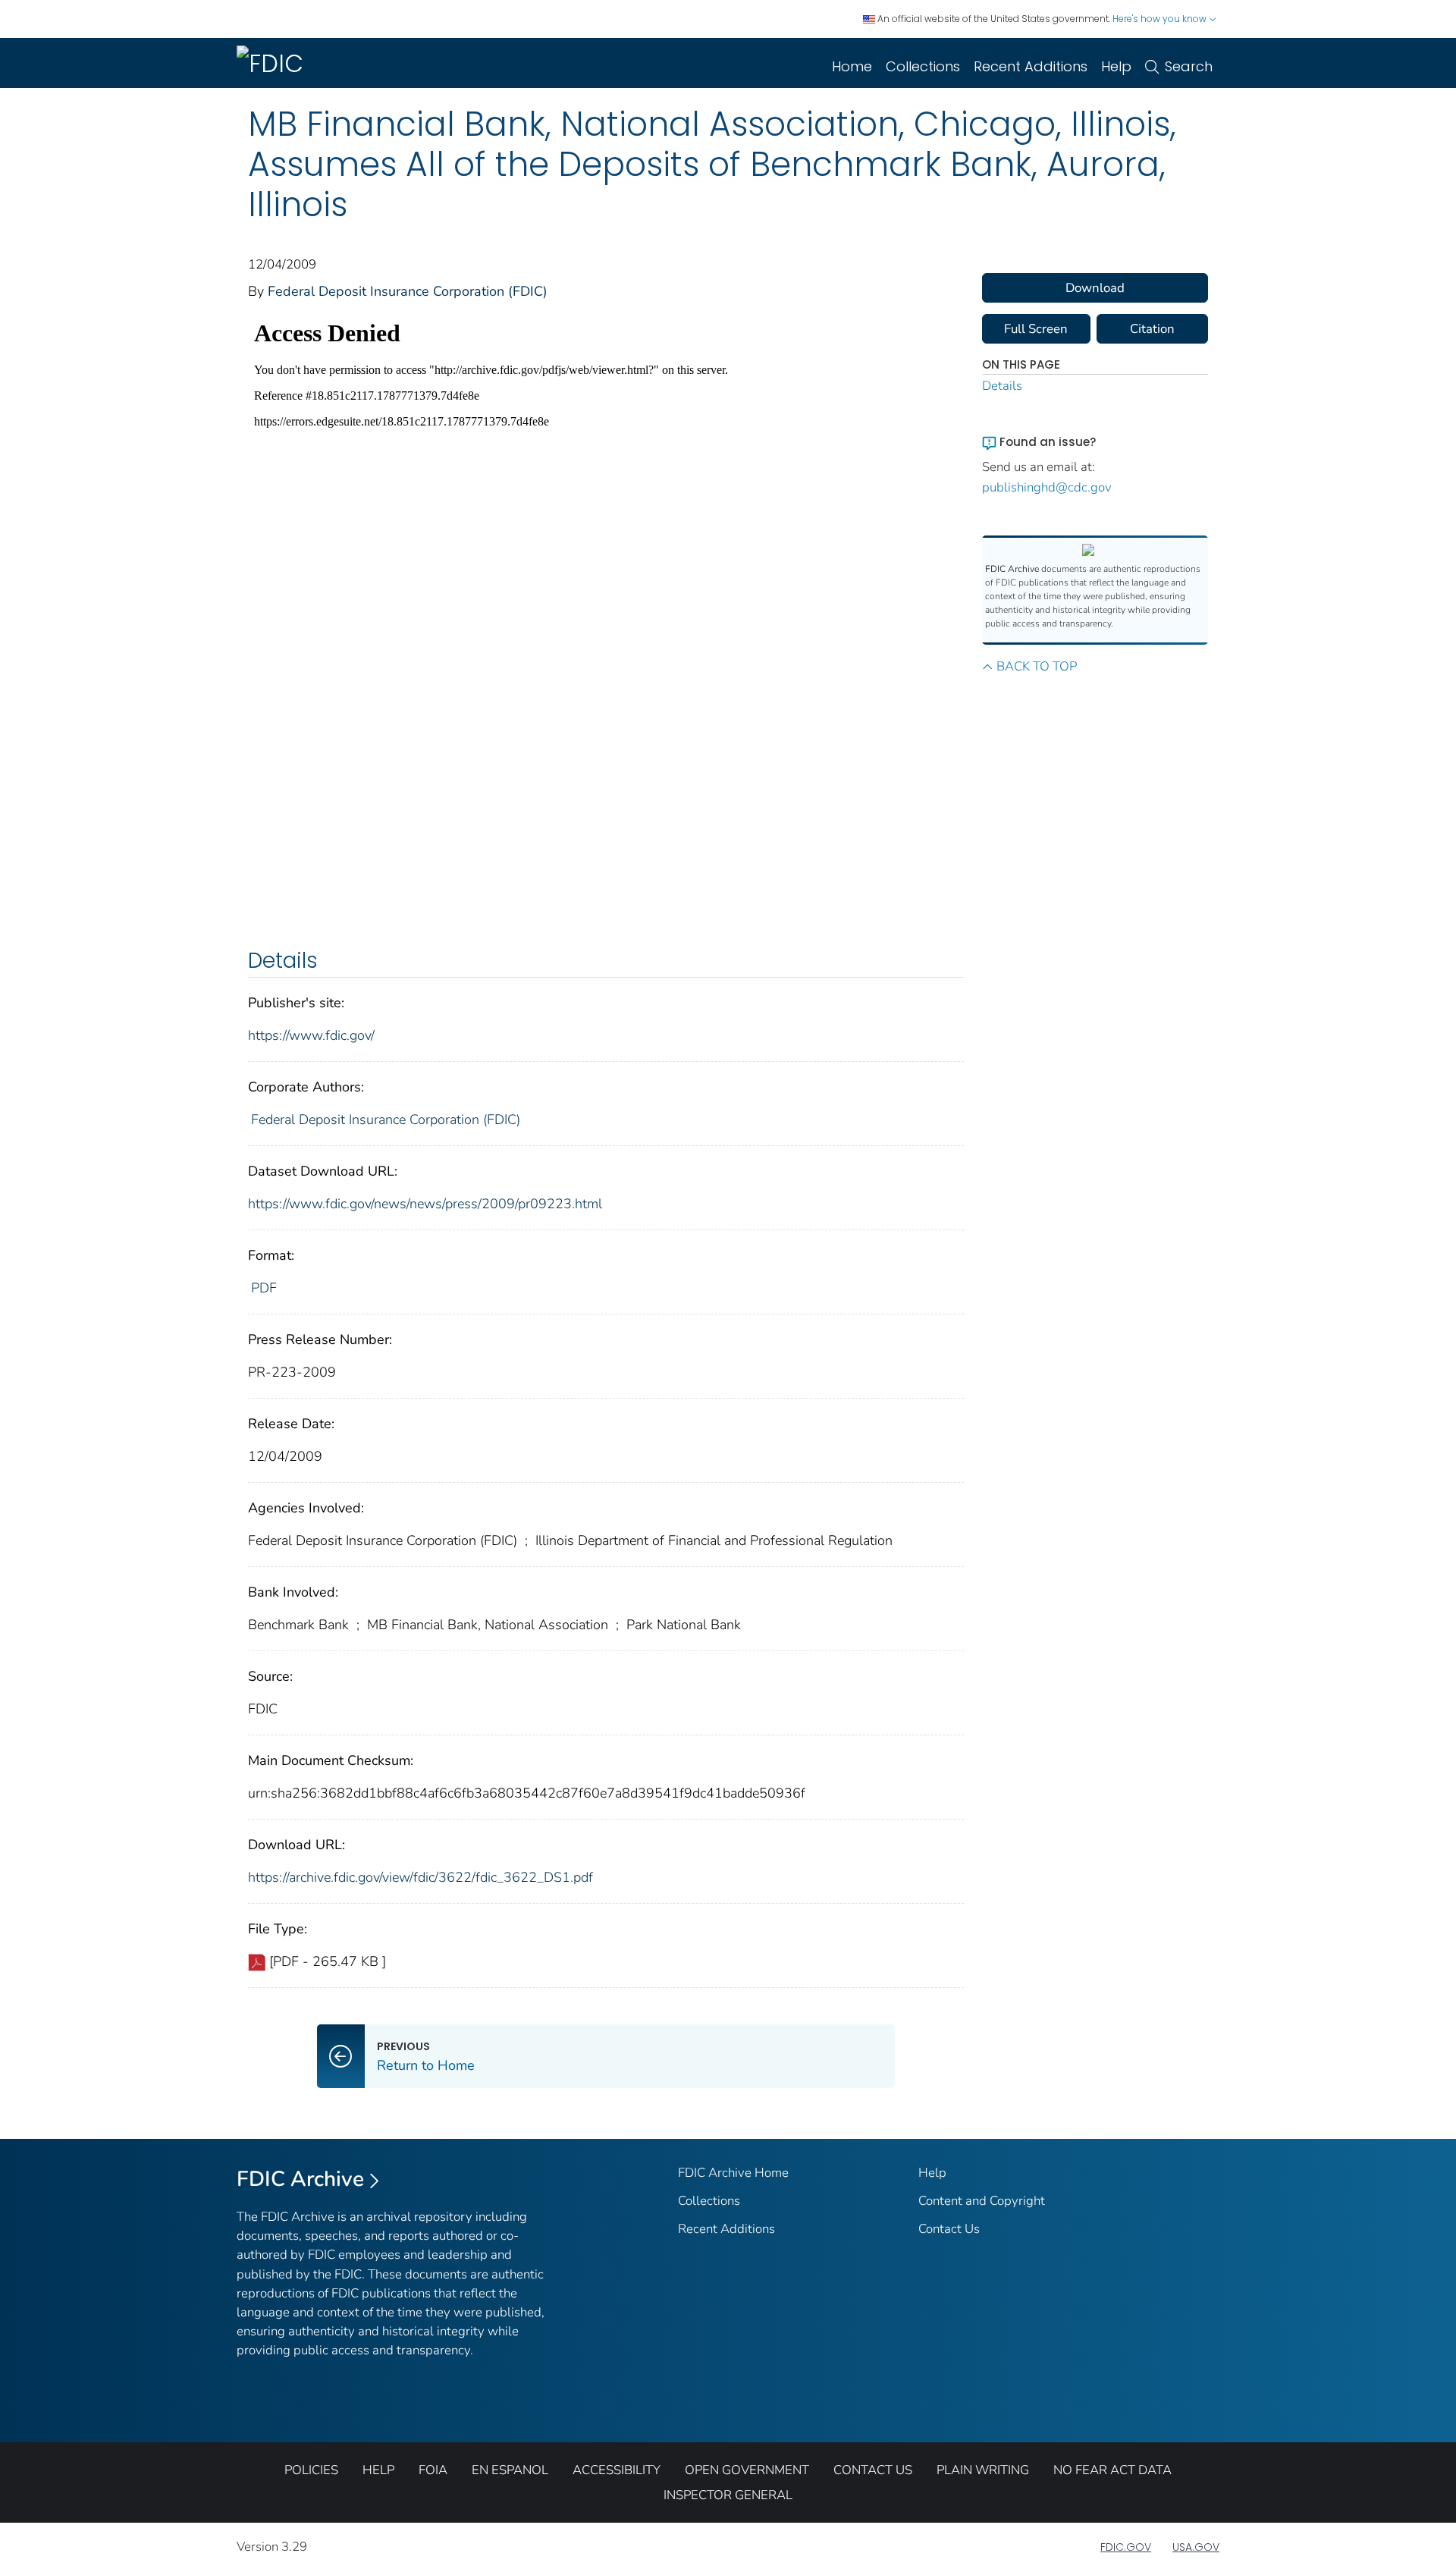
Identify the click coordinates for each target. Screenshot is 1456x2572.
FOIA (433, 2470)
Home (852, 66)
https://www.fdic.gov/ (311, 1035)
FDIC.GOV (1126, 2547)
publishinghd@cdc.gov (1047, 487)
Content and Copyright (982, 2201)
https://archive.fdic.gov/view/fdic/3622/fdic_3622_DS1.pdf (420, 1877)
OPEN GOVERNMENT (747, 2470)
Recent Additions (1031, 66)
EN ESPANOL (510, 2470)
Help (1116, 66)
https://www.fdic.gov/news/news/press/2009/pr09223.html (425, 1204)
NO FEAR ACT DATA (1112, 2470)
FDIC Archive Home (733, 2173)
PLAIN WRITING (983, 2470)
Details (1002, 386)
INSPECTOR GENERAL (728, 2495)
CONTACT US (873, 2470)
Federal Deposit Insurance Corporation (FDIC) (408, 291)
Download (1095, 288)
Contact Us (949, 2229)
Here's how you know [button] (1161, 19)
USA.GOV (1196, 2547)
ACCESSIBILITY (617, 2470)
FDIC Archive (300, 2179)
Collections (923, 66)
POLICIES (311, 2470)
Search (1189, 66)
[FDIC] (273, 63)
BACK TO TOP (1037, 666)
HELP (378, 2470)
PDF (264, 1288)
